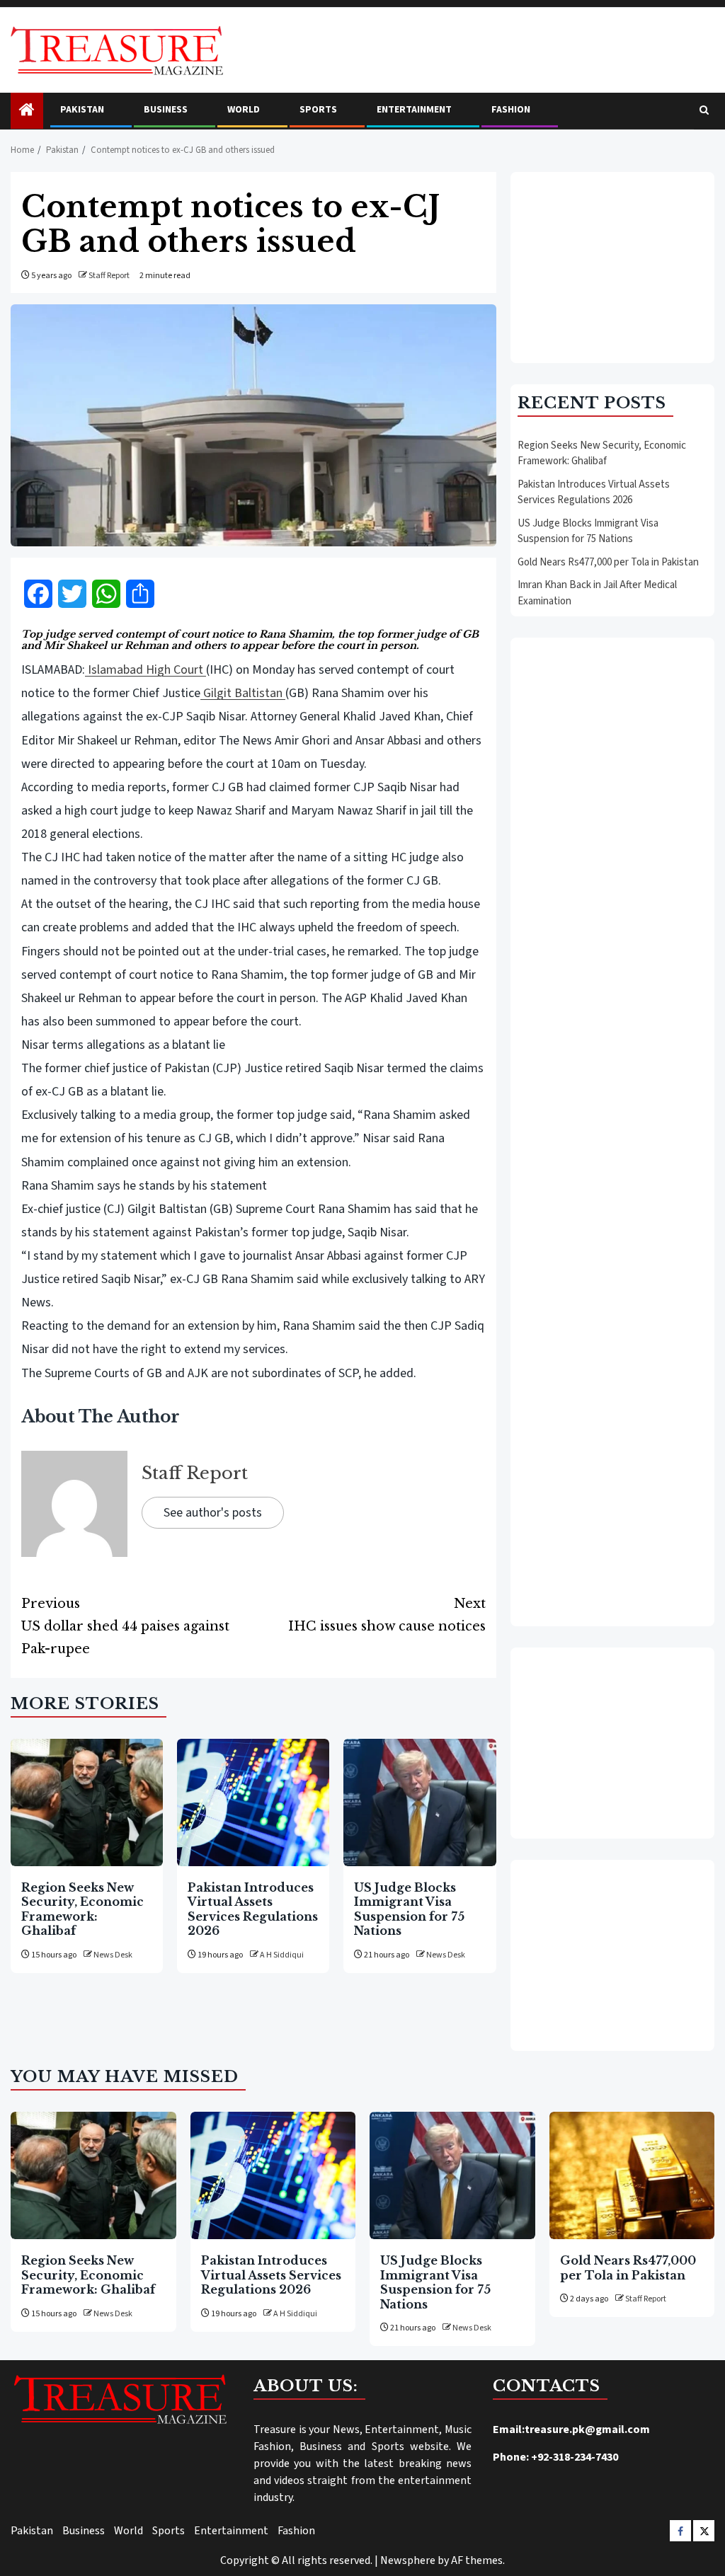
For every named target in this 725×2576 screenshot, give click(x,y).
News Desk (113, 1955)
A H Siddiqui (282, 1955)
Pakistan (82, 110)
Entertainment (414, 110)
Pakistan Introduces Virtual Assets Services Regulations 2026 (253, 1909)
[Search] (704, 111)
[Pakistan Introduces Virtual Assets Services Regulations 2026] (253, 1802)
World (244, 110)
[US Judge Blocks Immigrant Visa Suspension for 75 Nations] (419, 1802)
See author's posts (213, 1513)
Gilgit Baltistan (243, 693)
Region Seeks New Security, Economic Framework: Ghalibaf (82, 1909)
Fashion (511, 110)
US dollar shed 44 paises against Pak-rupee (125, 1626)
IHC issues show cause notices (387, 1615)
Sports (318, 110)
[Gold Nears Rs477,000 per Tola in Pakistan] (632, 2175)
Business (166, 110)
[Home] (27, 111)
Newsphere (408, 2560)
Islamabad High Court (145, 670)
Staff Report (109, 276)
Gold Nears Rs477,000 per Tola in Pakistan (608, 562)
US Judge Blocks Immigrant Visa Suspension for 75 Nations (409, 1909)
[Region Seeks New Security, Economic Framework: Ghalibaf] (87, 1802)
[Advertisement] (612, 268)
